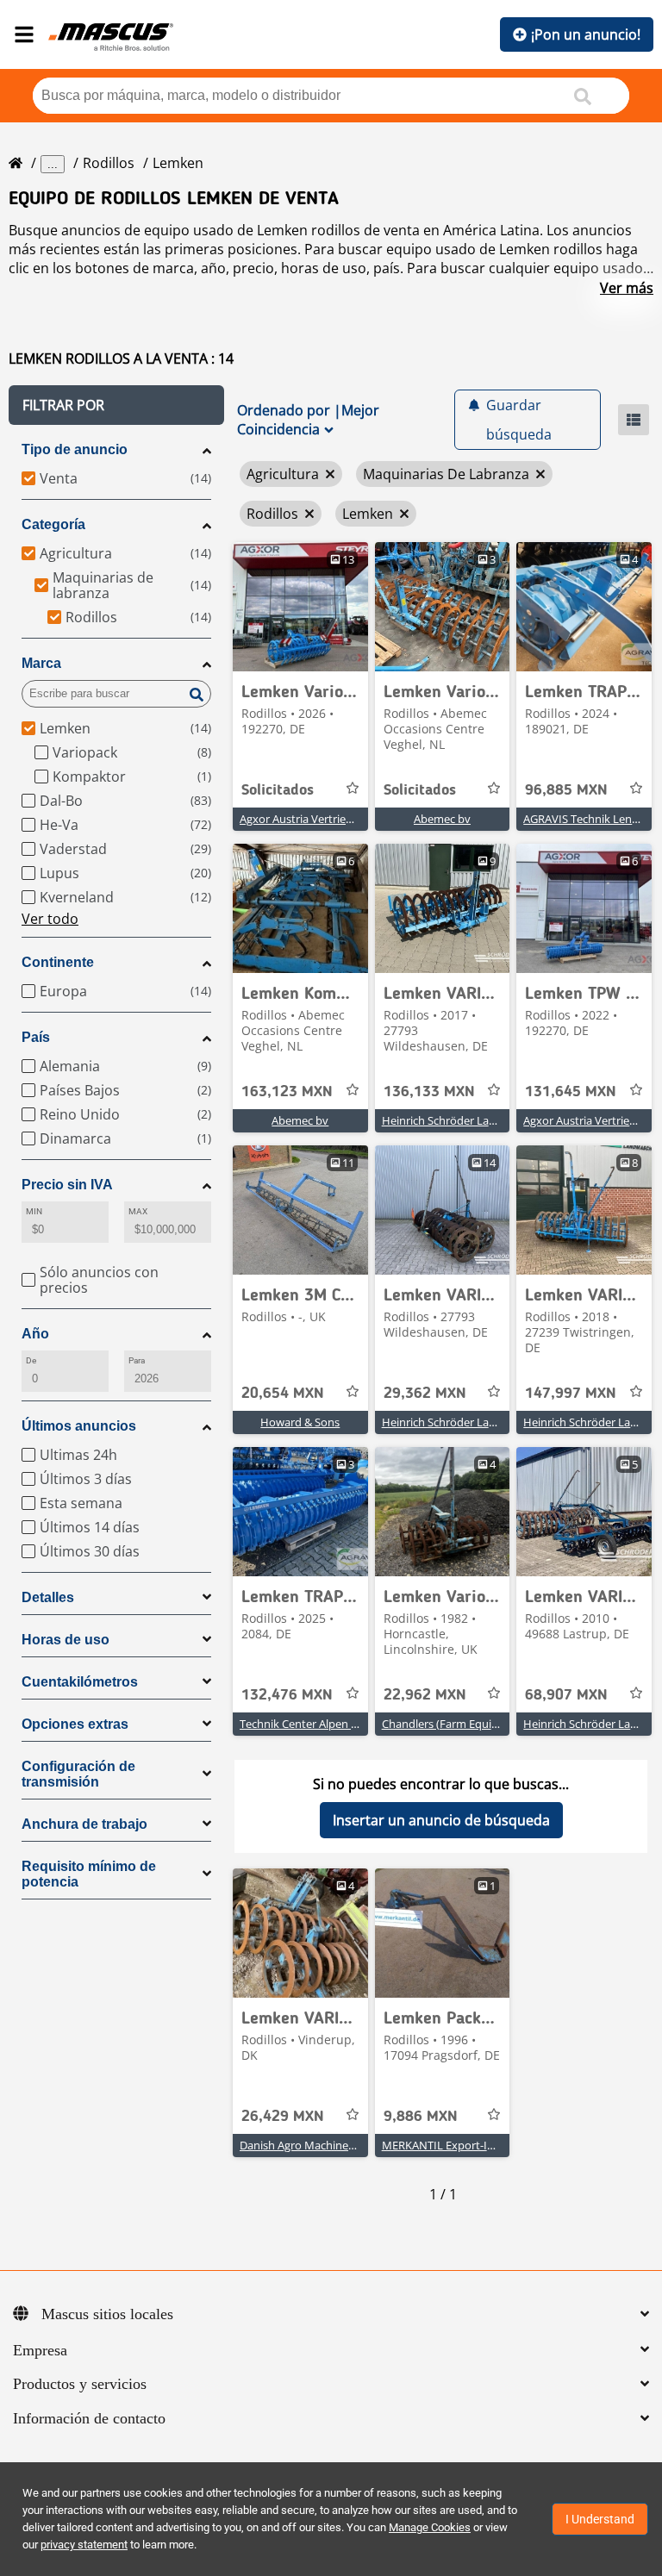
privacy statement (84, 2545)
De (31, 1360)
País (36, 1037)
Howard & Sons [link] (300, 1422)
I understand (600, 2519)
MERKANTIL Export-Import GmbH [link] (469, 2145)
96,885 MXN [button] (566, 790)
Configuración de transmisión (78, 1774)
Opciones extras (75, 1724)
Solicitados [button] (278, 790)
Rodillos (109, 163)
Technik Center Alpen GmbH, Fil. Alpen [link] (337, 1724)
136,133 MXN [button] (429, 1092)
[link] (300, 607)
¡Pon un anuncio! (586, 34)
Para (137, 1360)
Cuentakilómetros (80, 1682)
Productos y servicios (80, 2384)
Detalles (48, 1597)
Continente (58, 962)
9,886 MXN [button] (421, 2117)
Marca (41, 663)
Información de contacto (89, 2418)
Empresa (40, 2350)
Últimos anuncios (79, 1426)
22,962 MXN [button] (425, 1695)
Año (35, 1334)
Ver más (627, 288)
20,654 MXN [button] (283, 1394)
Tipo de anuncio (75, 449)
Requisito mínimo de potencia (89, 1874)
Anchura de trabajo (84, 1824)
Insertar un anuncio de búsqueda (441, 1820)
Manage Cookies (430, 2527)
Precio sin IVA (67, 1185)
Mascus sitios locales (107, 2314)
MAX (138, 1211)
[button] (116, 405)
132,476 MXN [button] (287, 1695)
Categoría (53, 524)
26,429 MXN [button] (283, 2117)
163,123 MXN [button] (287, 1092)
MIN (34, 1211)
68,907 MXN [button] (566, 1695)
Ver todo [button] (50, 919)
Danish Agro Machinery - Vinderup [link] (327, 2145)
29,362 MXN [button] (425, 1394)
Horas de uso (66, 1640)
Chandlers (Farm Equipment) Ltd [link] (465, 1724)
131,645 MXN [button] (571, 1092)
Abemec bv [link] (442, 819)
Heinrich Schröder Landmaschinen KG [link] (479, 1120)
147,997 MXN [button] (571, 1394)
